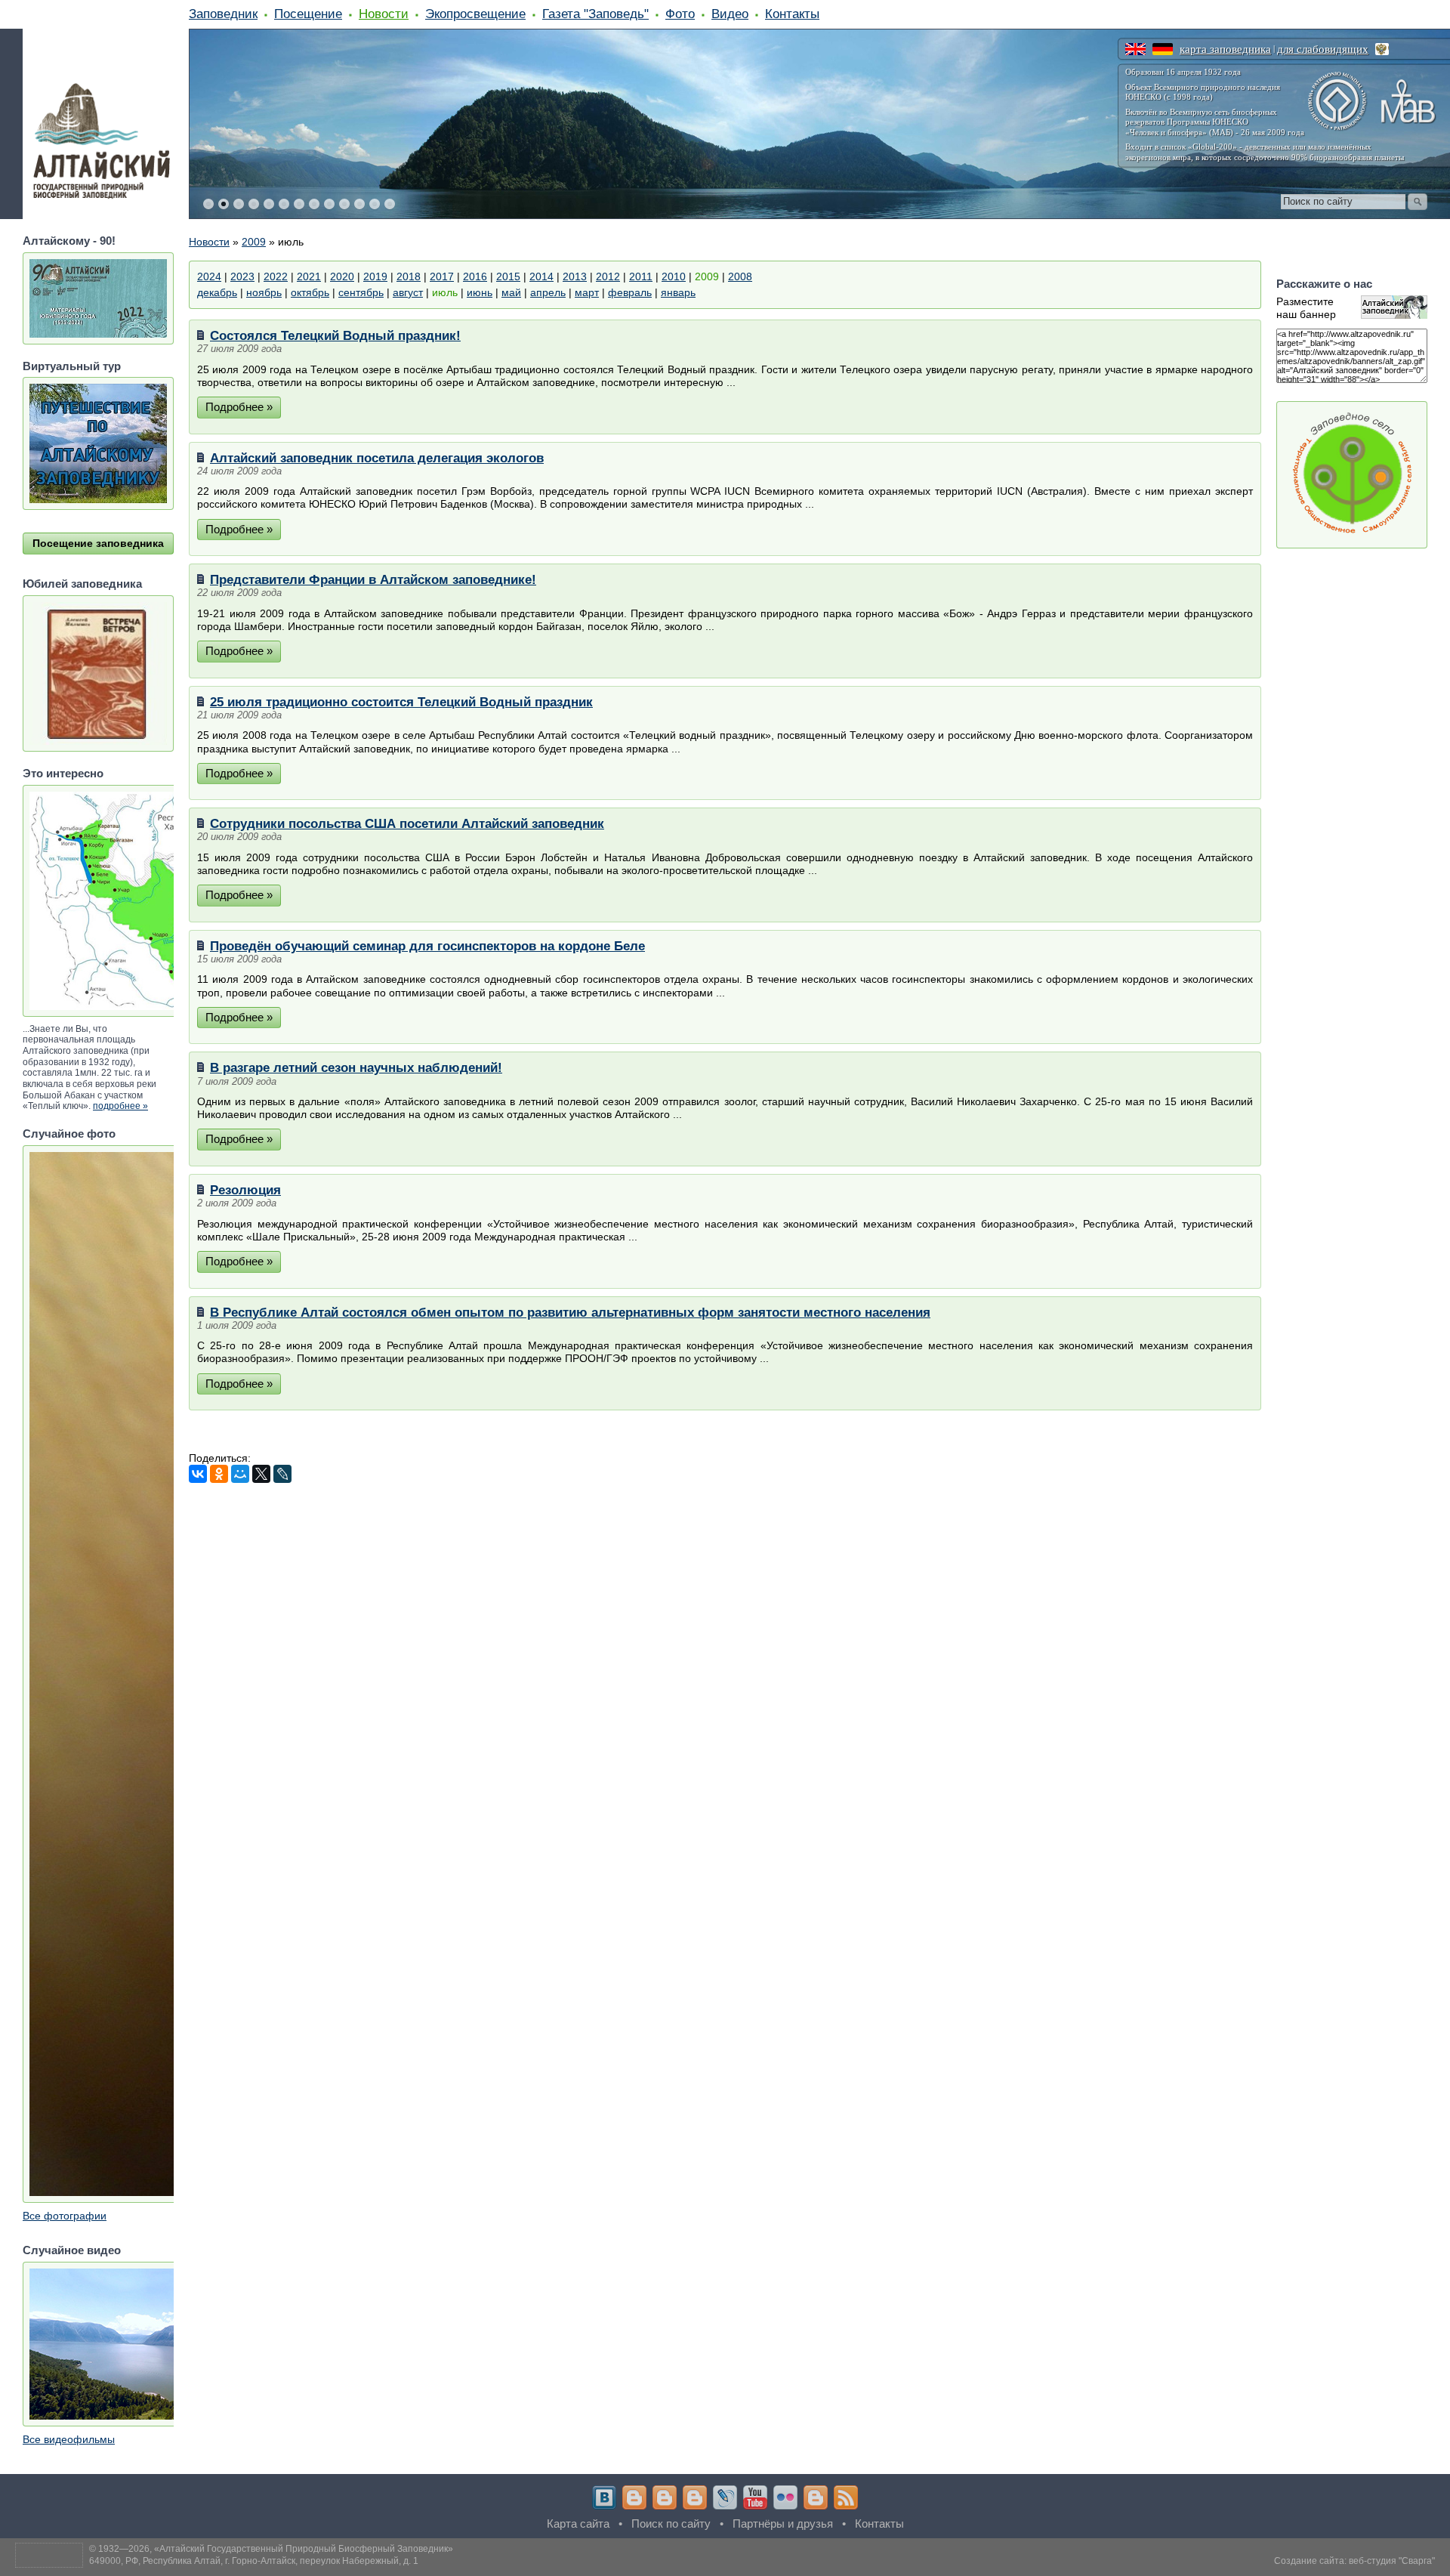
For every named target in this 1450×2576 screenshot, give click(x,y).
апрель (548, 292)
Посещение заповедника (98, 543)
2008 (740, 276)
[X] (261, 1474)
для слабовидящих (1323, 49)
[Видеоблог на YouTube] (755, 2497)
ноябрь (264, 292)
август (408, 292)
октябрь (310, 292)
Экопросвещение (475, 14)
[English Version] (1135, 49)
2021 (309, 276)
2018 (409, 276)
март (587, 292)
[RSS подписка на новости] (846, 2497)
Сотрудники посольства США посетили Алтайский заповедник (407, 823)
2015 (508, 276)
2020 (342, 276)
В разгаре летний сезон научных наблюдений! (356, 1067)
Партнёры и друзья (783, 2523)
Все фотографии (65, 2216)
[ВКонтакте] (198, 1474)
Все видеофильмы (69, 2439)
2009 (254, 242)
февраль (630, 292)
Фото (680, 14)
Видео (730, 14)
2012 (608, 276)
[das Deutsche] (1163, 49)
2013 (575, 276)
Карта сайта (578, 2523)
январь (678, 292)
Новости (384, 14)
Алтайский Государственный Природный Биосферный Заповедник (304, 2549)
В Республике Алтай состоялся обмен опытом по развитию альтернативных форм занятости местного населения (570, 1312)
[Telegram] (634, 2497)
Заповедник (223, 14)
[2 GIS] (816, 2497)
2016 (475, 276)
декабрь (217, 292)
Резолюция (245, 1190)
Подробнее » (239, 407)
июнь (480, 292)
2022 (276, 276)
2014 (541, 276)
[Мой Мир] (240, 1474)
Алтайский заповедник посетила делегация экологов (377, 458)
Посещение (308, 14)
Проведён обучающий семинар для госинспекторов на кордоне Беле (427, 946)
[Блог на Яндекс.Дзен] (695, 2497)
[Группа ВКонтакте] (604, 2497)
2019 (375, 276)
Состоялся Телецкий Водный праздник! (335, 335)
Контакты (792, 14)
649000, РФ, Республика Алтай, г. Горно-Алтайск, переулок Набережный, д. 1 (254, 2561)
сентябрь (361, 292)
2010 (674, 276)
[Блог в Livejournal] (725, 2497)
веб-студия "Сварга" (1392, 2561)
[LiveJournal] (282, 1474)
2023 (242, 276)
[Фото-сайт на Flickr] (785, 2497)
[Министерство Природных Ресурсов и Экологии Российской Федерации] (1382, 49)
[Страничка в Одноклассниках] (665, 2497)
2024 (209, 276)
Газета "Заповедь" (595, 14)
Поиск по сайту (671, 2523)
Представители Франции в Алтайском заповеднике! (373, 579)
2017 (442, 276)
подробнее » (120, 1106)
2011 (641, 276)
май (511, 292)
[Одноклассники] (219, 1474)
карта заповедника (1225, 49)
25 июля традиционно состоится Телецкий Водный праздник (401, 702)
